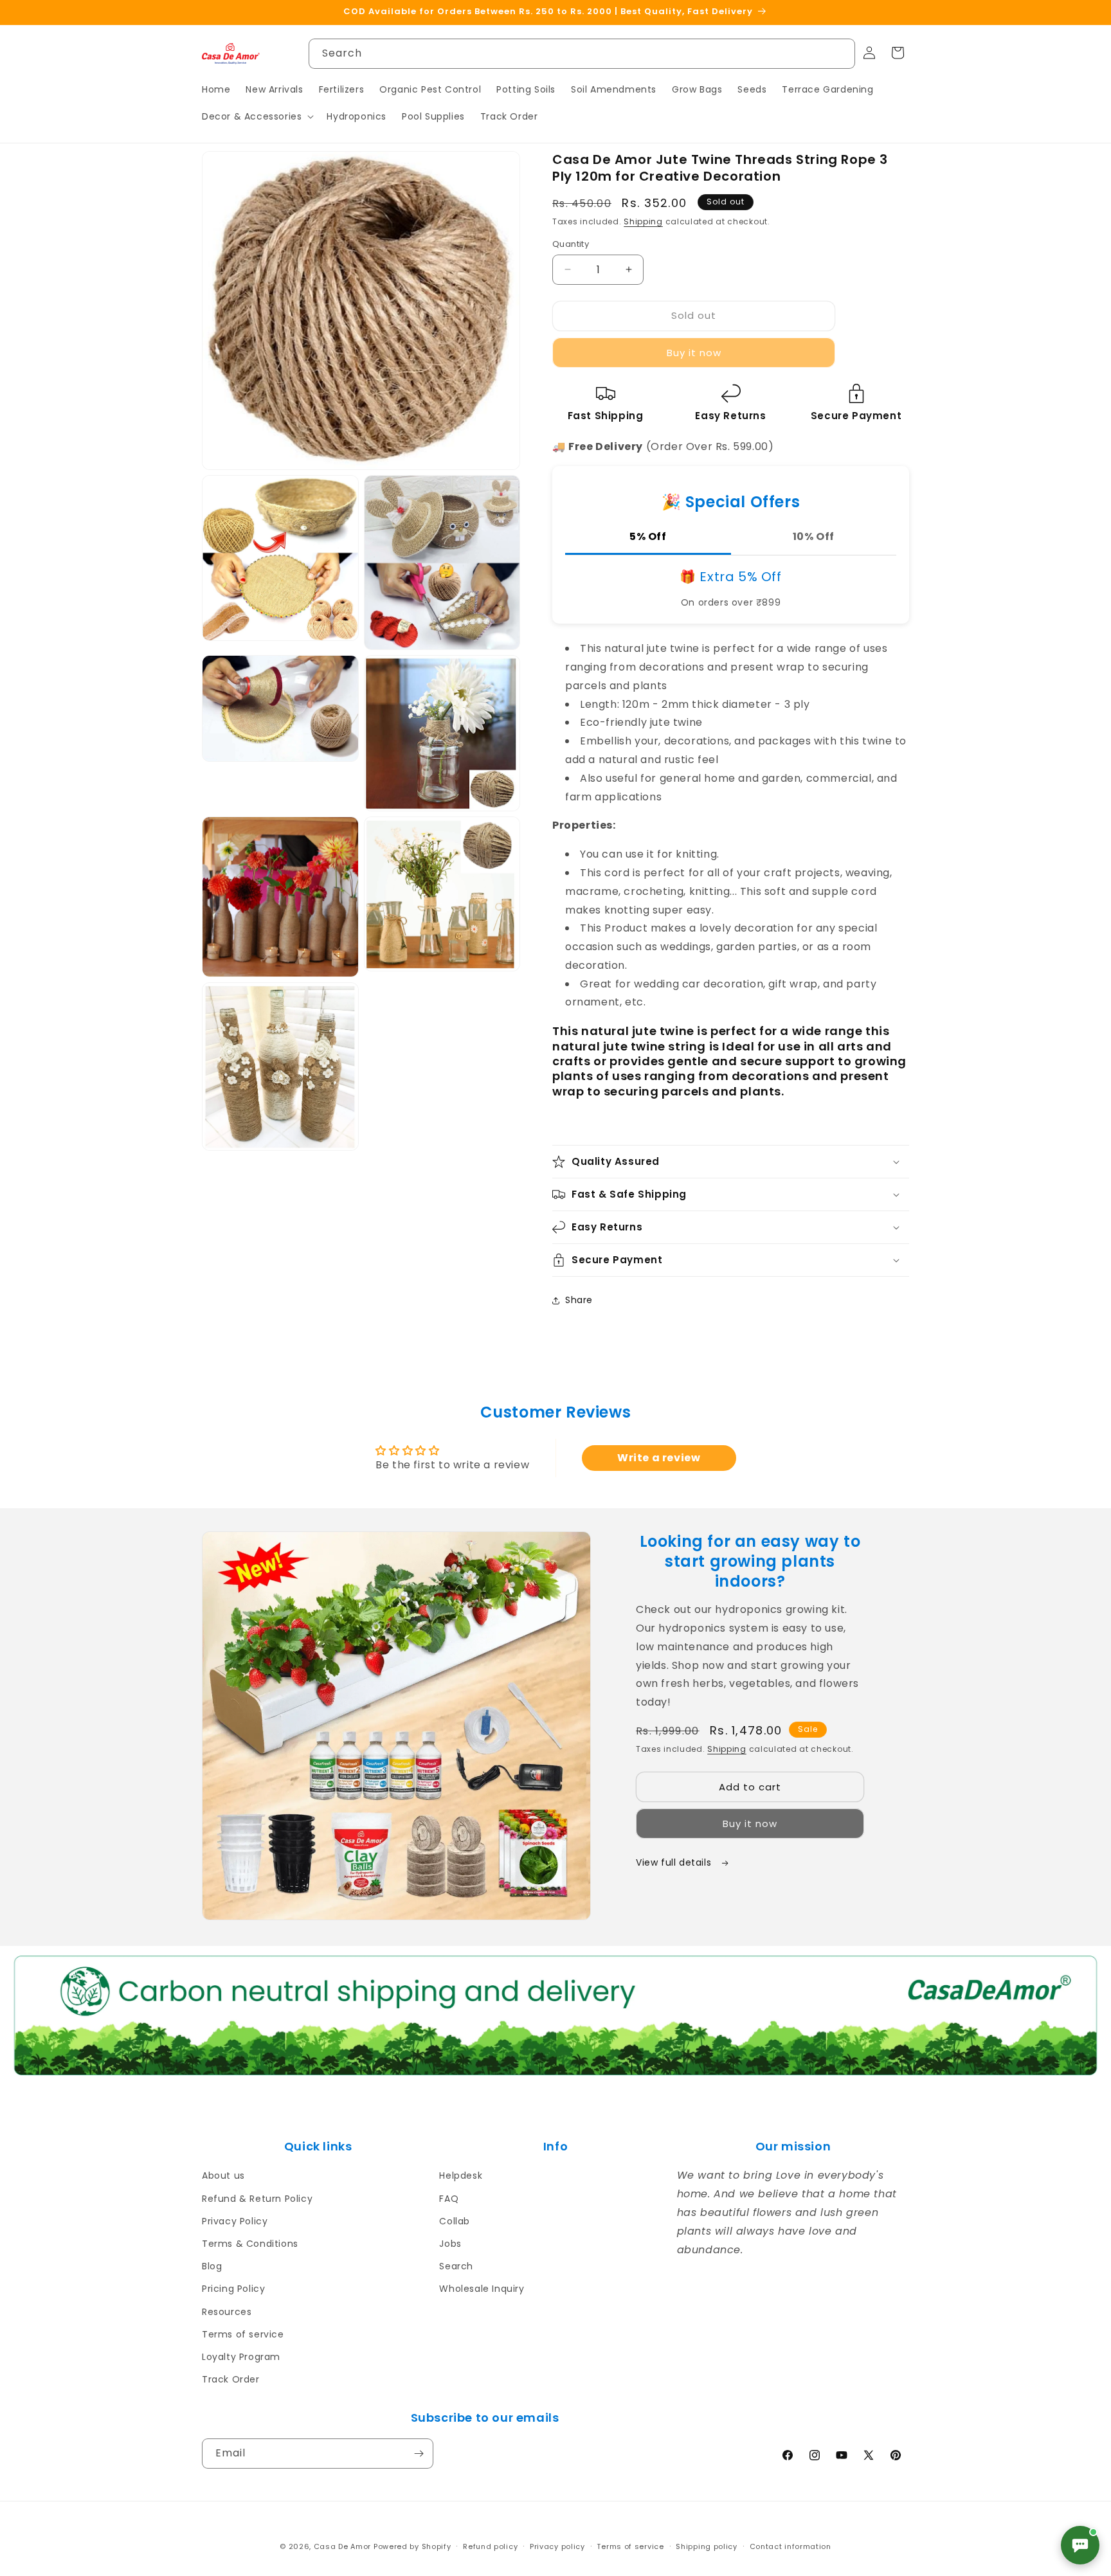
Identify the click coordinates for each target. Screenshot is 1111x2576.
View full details (675, 1862)
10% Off (814, 536)
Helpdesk (461, 2175)
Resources (227, 2312)
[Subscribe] (419, 2454)
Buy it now (694, 353)
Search (456, 2266)
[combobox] (582, 54)
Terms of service (243, 2334)
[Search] (840, 53)
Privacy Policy (235, 2221)
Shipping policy (707, 2546)
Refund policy (490, 2546)
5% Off (648, 536)
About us (223, 2175)
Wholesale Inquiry (482, 2289)
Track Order (231, 2379)
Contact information (790, 2546)
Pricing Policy (233, 2289)
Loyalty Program (241, 2357)
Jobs (450, 2244)
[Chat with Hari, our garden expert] (1080, 2545)
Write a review (659, 1458)
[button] (257, 116)
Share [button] (579, 1300)
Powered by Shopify (412, 2546)
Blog (212, 2266)
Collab (455, 2221)
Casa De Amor (342, 2546)
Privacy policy (557, 2546)
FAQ (449, 2199)
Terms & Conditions (250, 2244)
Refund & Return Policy (257, 2199)
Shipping (643, 221)
